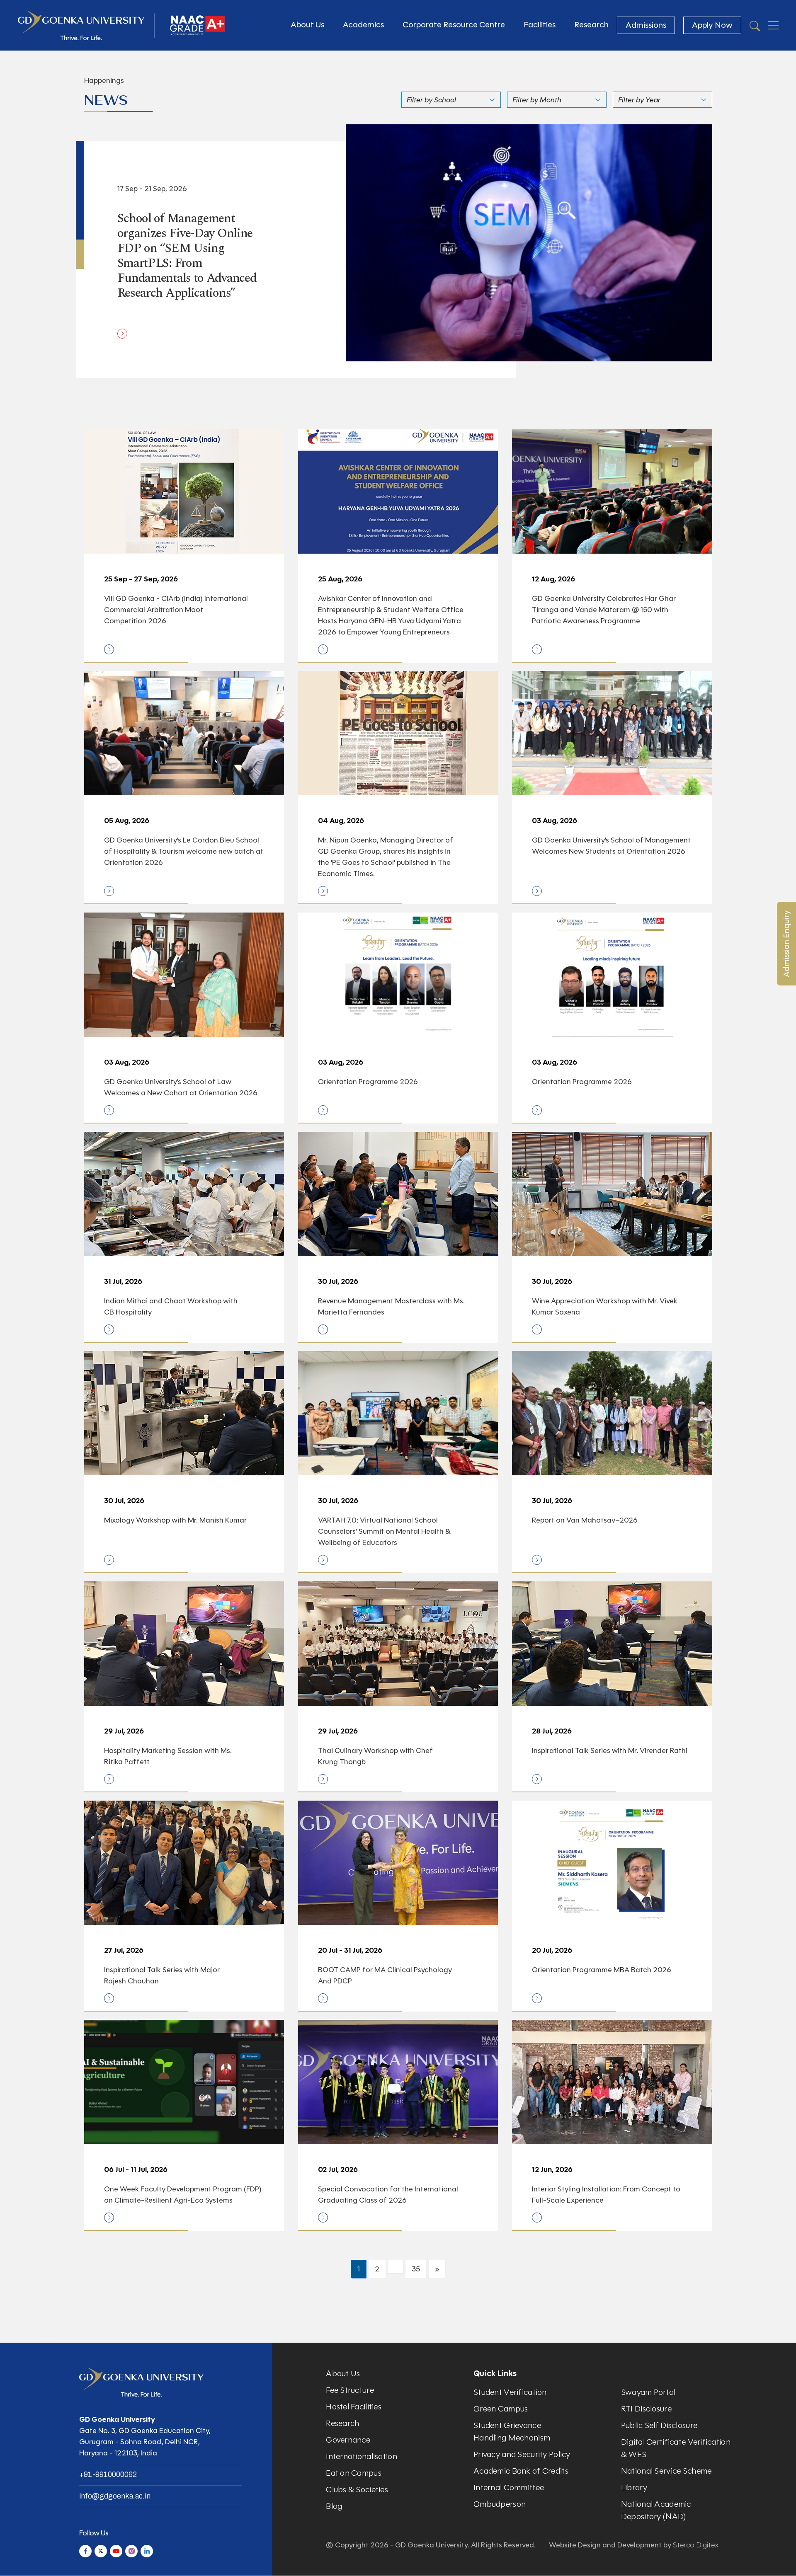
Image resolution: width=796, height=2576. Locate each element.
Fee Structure (350, 2390)
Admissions (646, 25)
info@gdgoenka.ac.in (115, 2496)
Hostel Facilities (354, 2407)
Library (634, 2488)
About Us (307, 25)
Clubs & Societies (357, 2490)
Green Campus (501, 2409)
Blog (334, 2506)
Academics (363, 25)
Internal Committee (509, 2488)
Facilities (540, 25)
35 (416, 2269)
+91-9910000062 (108, 2474)
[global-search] (755, 25)
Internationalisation (362, 2456)
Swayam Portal (648, 2392)
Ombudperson (500, 2504)
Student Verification (510, 2392)
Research (591, 25)
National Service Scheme (666, 2471)
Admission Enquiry (786, 944)
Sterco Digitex (696, 2545)
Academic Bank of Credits (521, 2471)
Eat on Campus (354, 2473)
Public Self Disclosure (659, 2425)
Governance (348, 2440)
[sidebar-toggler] (773, 25)
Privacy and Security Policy (522, 2454)
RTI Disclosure (646, 2409)
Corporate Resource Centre (454, 25)
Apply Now (712, 25)
